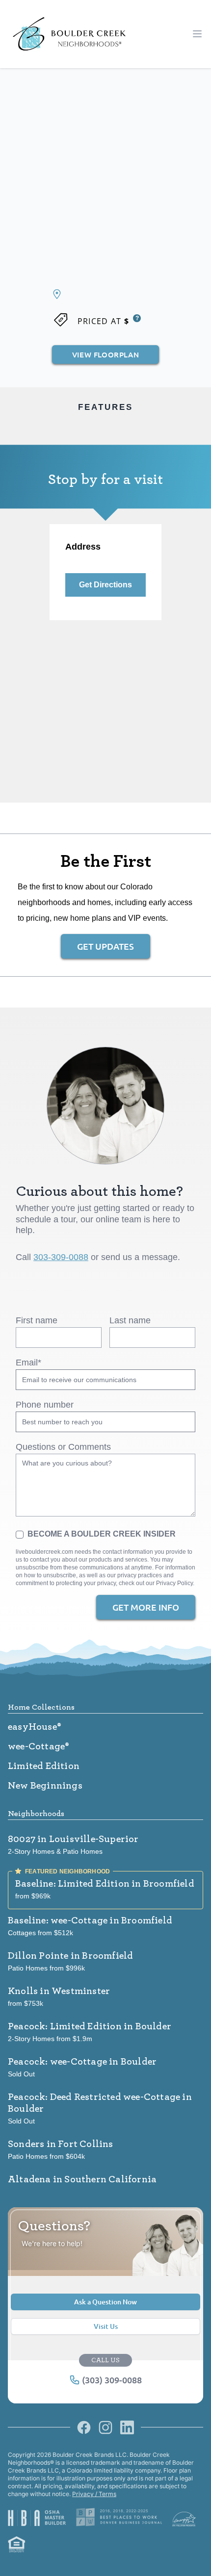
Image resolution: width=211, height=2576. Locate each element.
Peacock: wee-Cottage (82, 2062)
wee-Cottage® (39, 1746)
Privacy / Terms (94, 2494)
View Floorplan (105, 354)
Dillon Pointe (70, 1956)
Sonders (61, 2144)
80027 (73, 1839)
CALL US (105, 2360)
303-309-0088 (61, 1257)
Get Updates (105, 946)
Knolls (59, 1991)
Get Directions (105, 585)
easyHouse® (35, 1727)
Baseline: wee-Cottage (90, 1920)
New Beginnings (45, 1786)
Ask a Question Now (105, 2302)
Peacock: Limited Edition (90, 2026)
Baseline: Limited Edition (105, 1884)
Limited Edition (44, 1766)
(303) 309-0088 (112, 2380)
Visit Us (106, 2326)
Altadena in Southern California (82, 2179)
